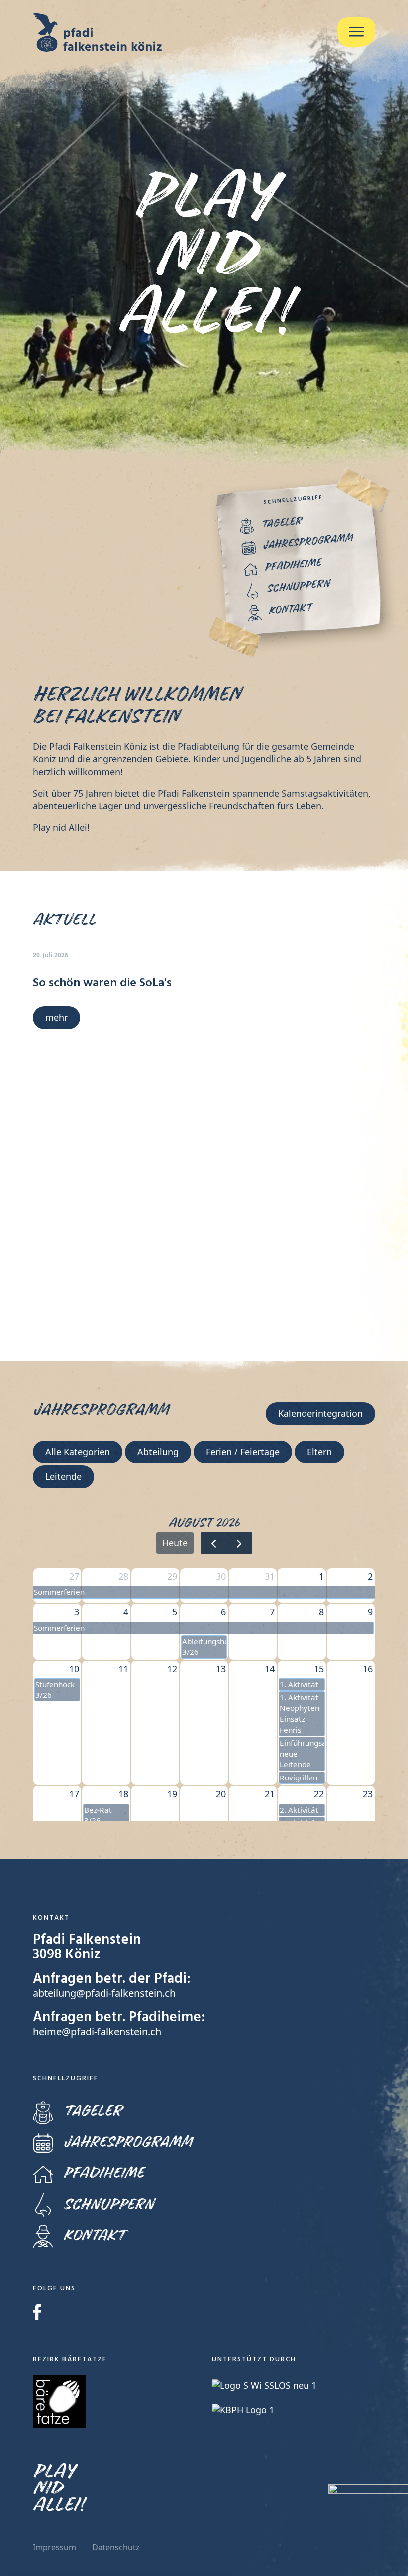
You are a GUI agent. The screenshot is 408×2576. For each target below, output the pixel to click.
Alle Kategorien (78, 1452)
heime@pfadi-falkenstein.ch (97, 2031)
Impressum (54, 2547)
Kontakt (94, 2236)
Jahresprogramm (128, 2142)
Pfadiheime (103, 2173)
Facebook (37, 2312)
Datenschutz (116, 2547)
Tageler (93, 2111)
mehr (56, 1017)
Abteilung (158, 1452)
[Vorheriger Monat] (213, 1543)
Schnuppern (108, 2204)
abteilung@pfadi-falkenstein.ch (104, 1993)
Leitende (63, 1476)
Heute (175, 1543)
